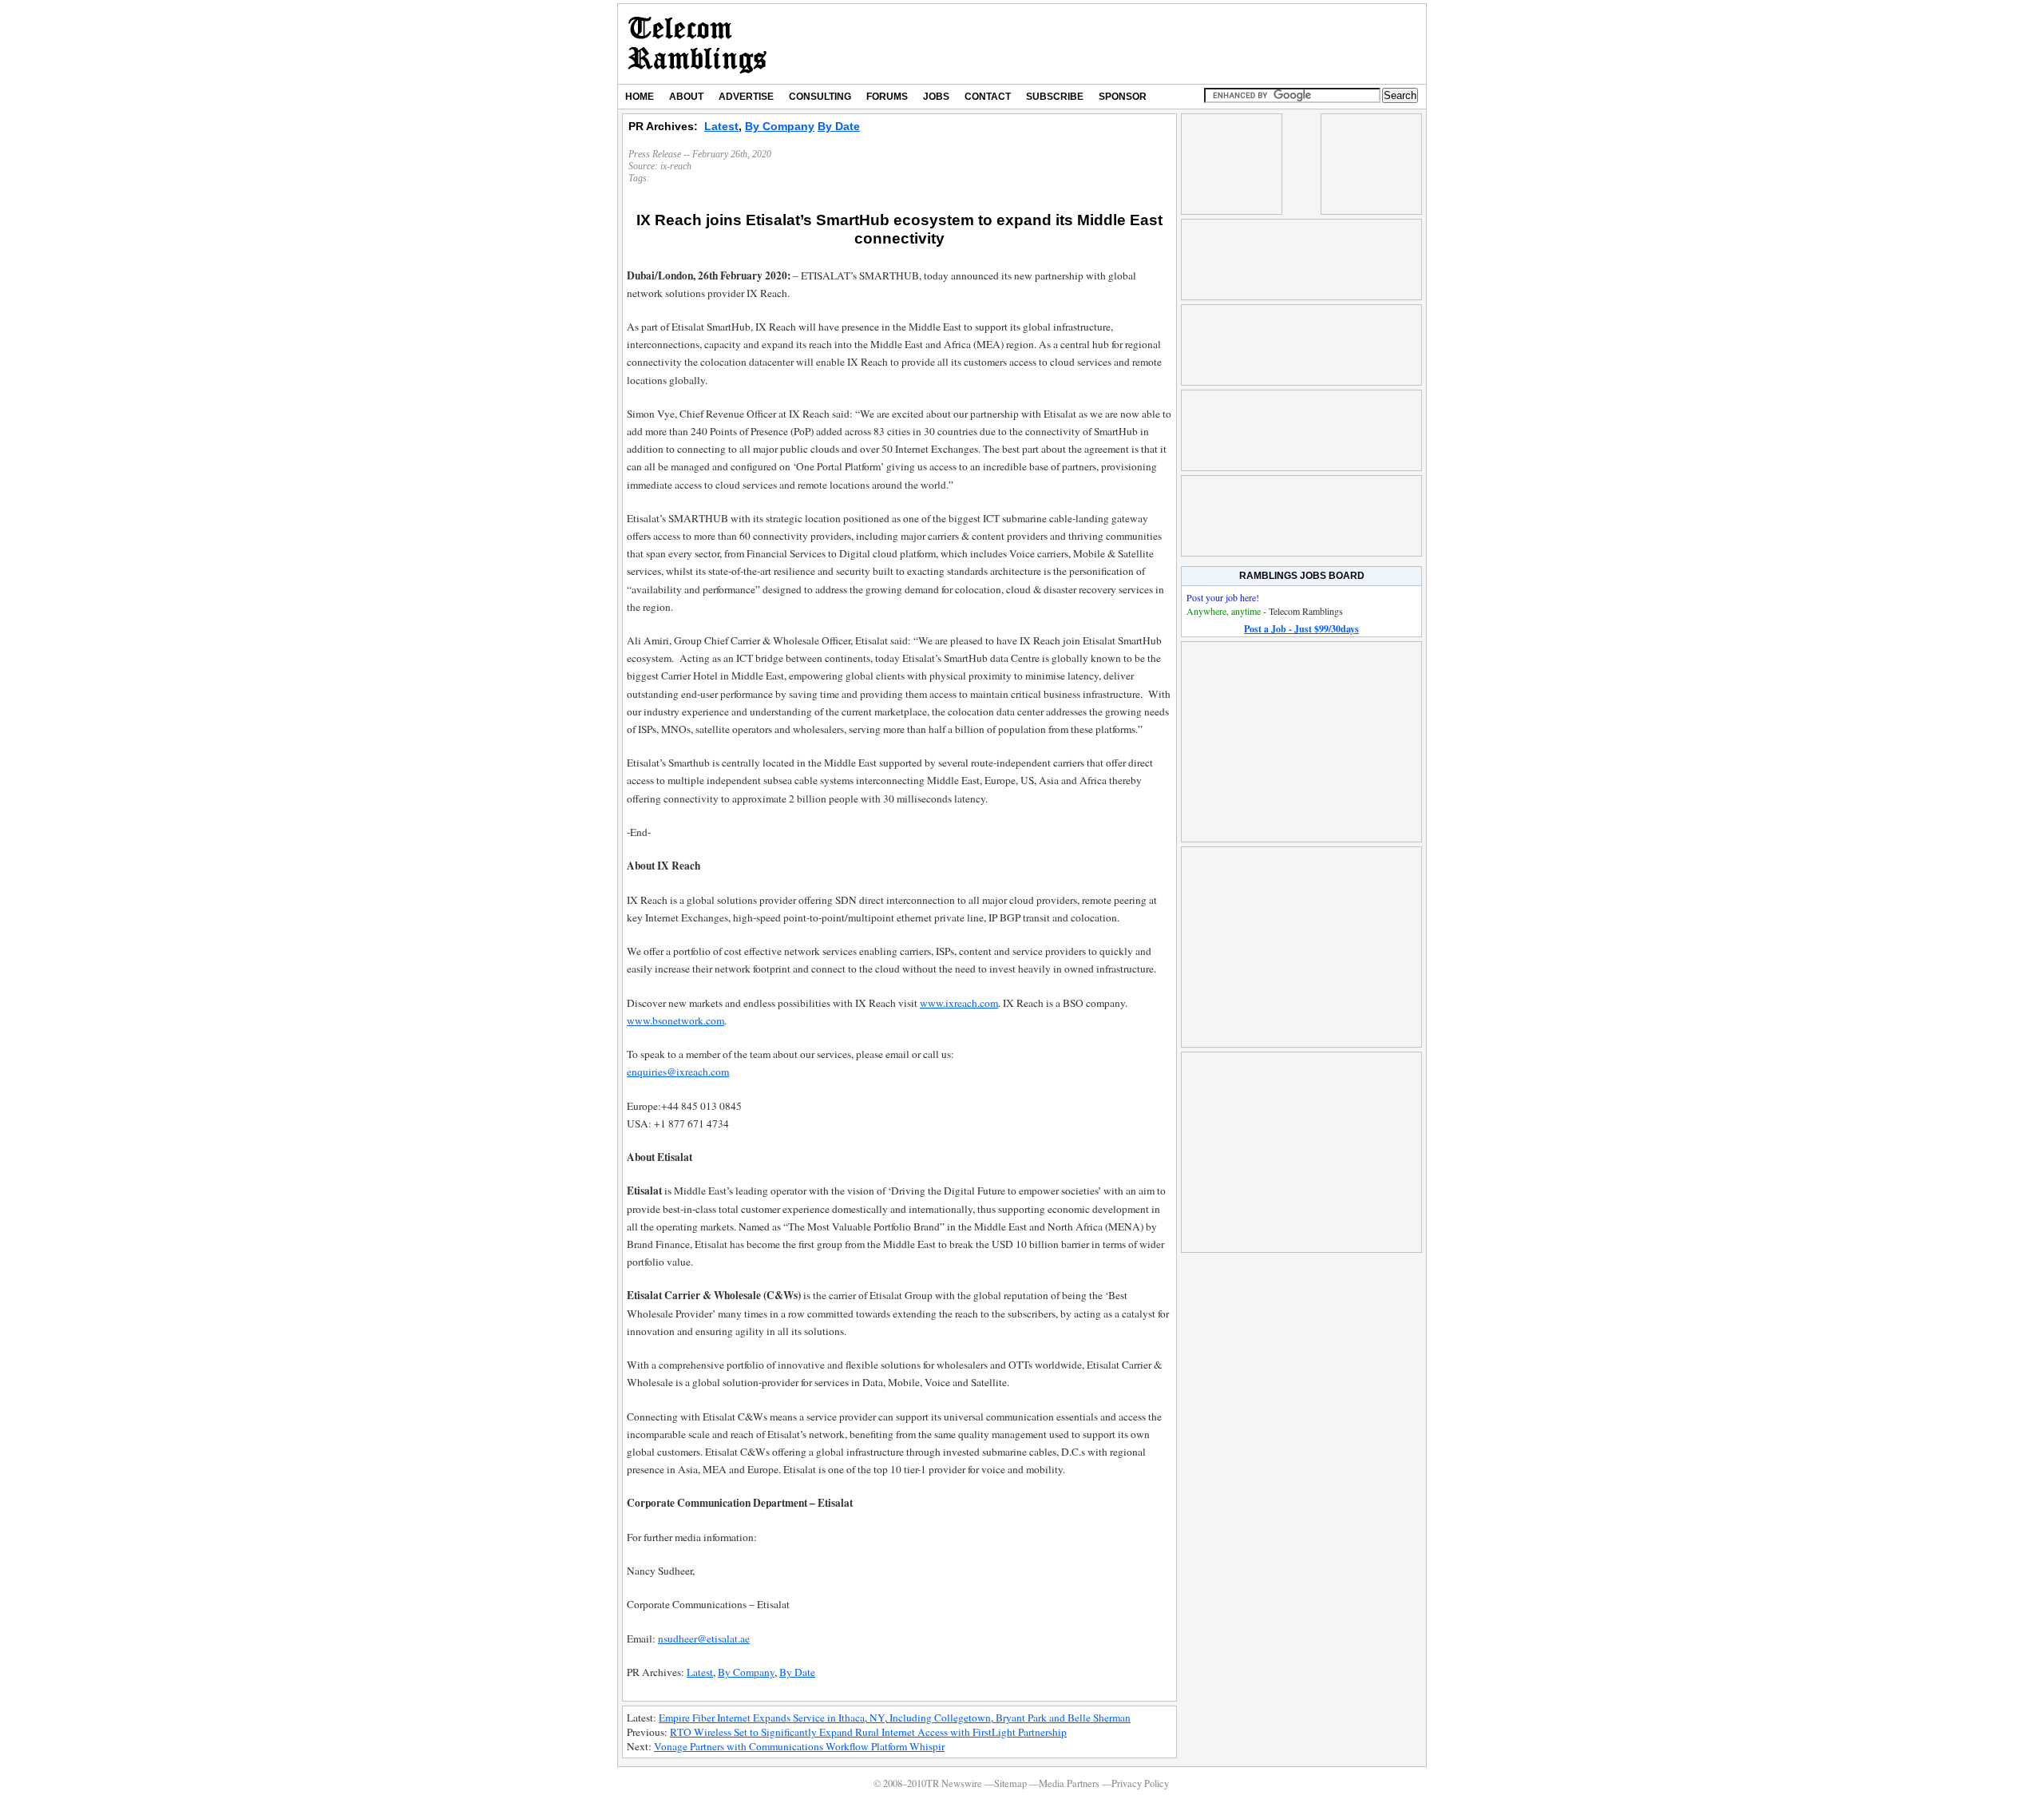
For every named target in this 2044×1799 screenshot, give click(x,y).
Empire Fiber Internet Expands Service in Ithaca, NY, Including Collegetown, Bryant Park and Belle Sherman (895, 1718)
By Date (839, 126)
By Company (780, 126)
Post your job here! (1223, 597)
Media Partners (1069, 1783)
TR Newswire (697, 44)
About (686, 97)
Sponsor (1123, 97)
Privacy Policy (1140, 1783)
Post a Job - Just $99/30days (1301, 629)
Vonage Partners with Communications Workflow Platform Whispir (799, 1746)
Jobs (936, 97)
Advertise (746, 97)
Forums (887, 97)
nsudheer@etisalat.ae (704, 1639)
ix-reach (676, 166)
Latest (721, 126)
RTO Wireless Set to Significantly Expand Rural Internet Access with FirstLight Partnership (868, 1732)
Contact (988, 97)
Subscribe (1055, 97)
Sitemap (1010, 1783)
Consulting (820, 97)
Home (640, 97)
